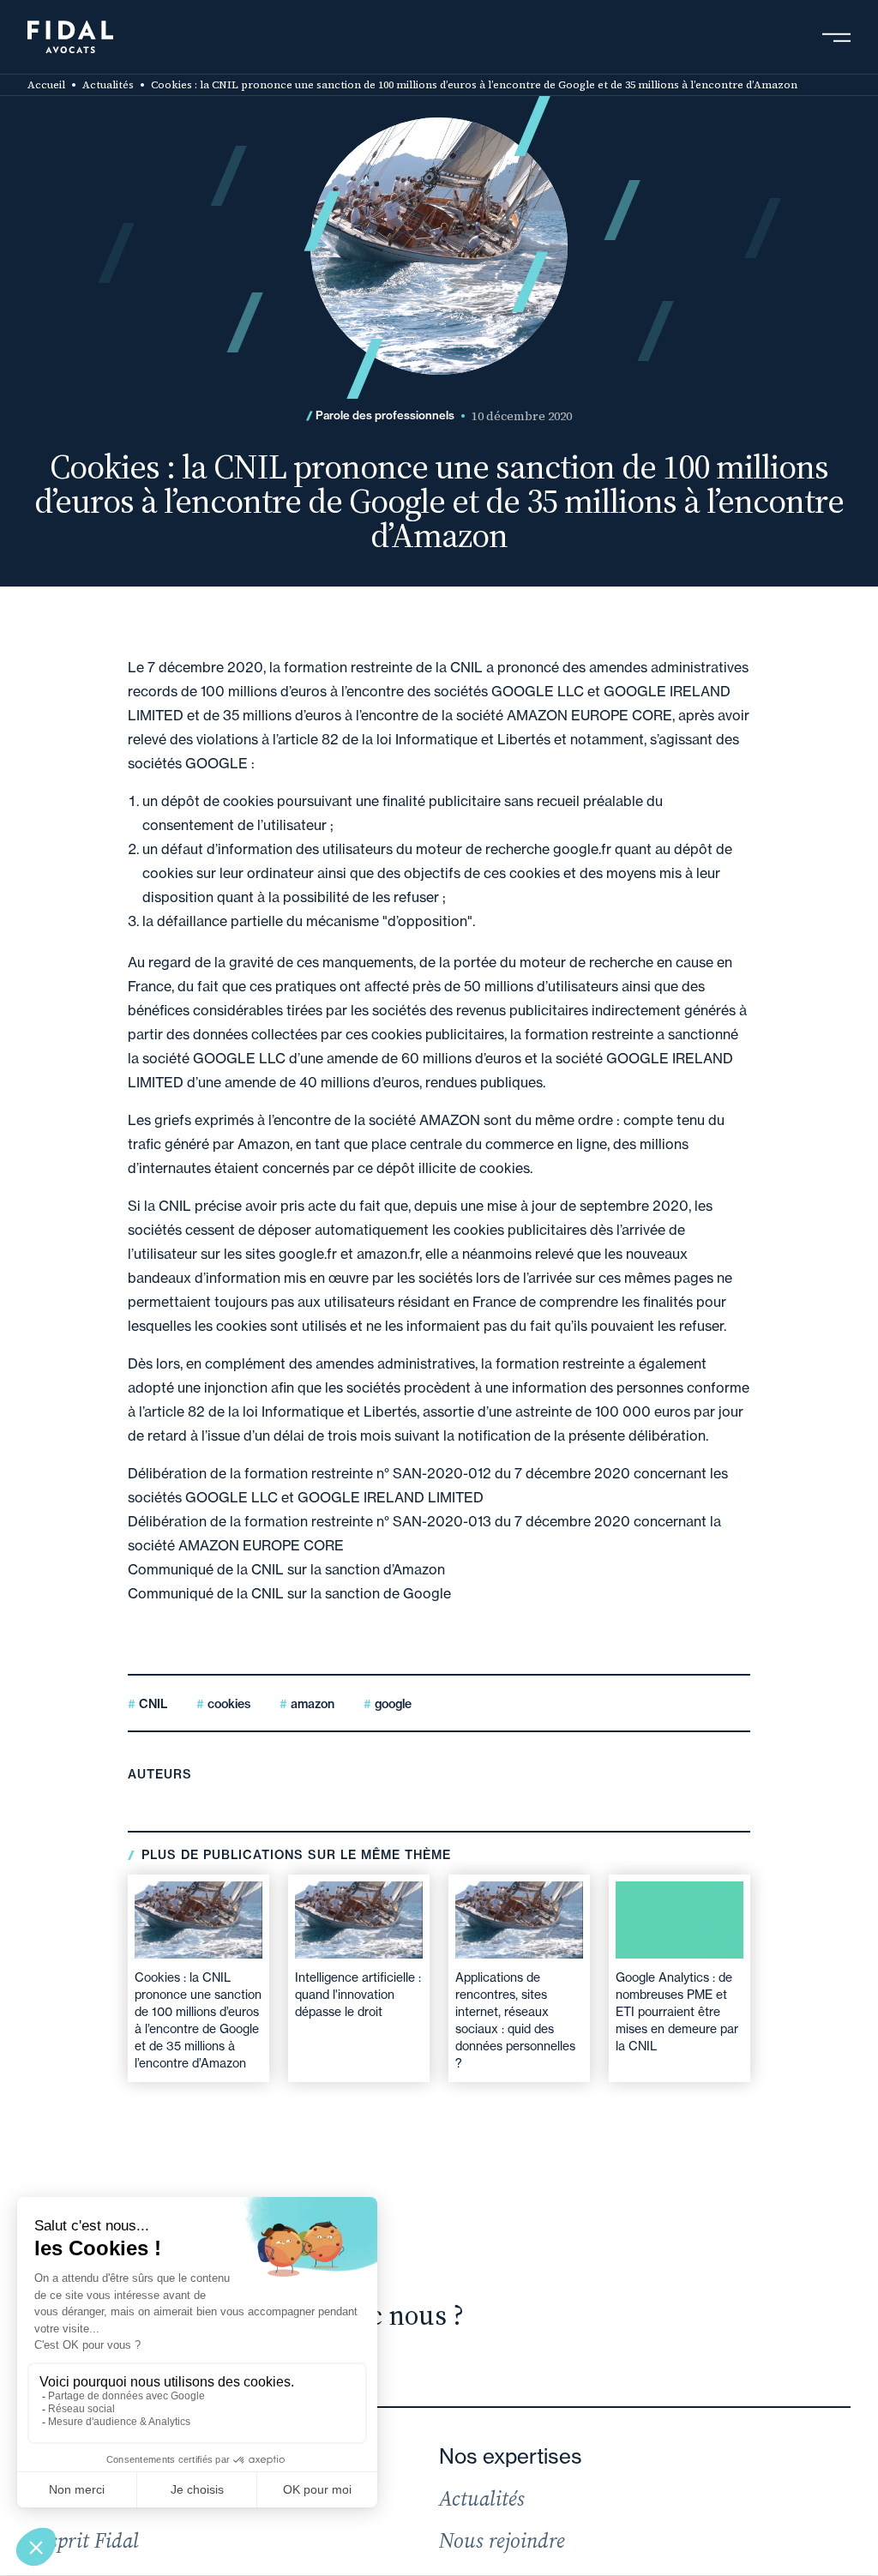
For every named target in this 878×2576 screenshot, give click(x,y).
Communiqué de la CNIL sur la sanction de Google (289, 1593)
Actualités (108, 85)
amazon (311, 1704)
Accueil (46, 85)
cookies (227, 1704)
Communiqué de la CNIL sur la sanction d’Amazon (286, 1569)
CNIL (151, 1704)
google (391, 1704)
